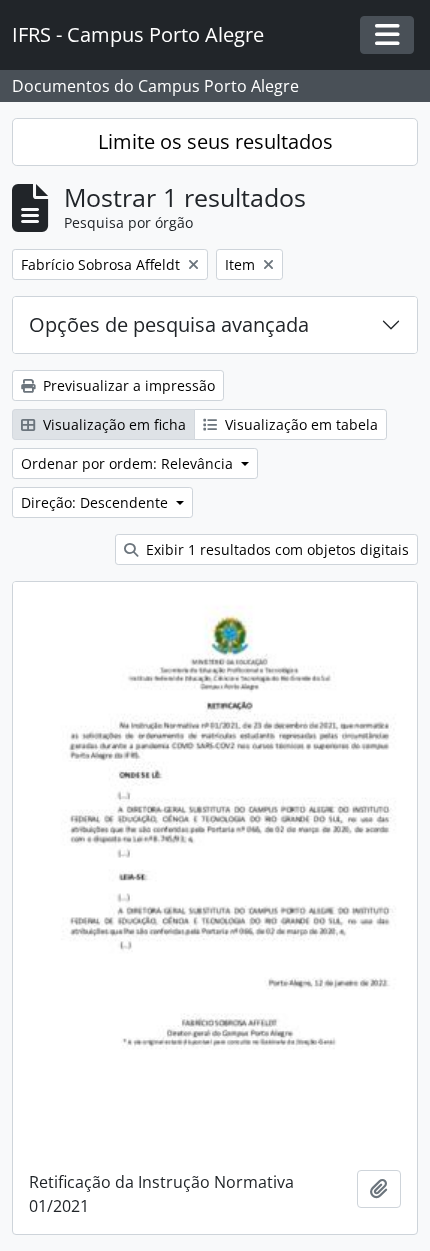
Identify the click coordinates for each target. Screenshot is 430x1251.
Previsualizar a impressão (127, 385)
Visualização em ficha (112, 424)
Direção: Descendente (96, 502)
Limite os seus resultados (215, 141)
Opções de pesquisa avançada (169, 324)
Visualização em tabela (299, 424)
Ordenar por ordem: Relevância (129, 463)
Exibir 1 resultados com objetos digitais (275, 549)
